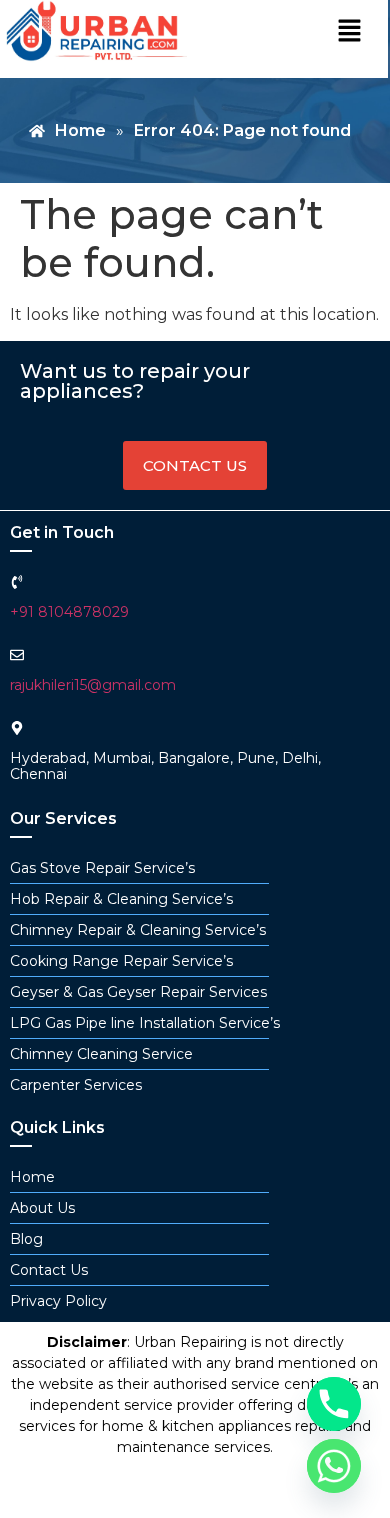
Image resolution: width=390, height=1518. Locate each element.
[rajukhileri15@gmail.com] (17, 655)
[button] (349, 32)
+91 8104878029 (69, 612)
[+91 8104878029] (17, 582)
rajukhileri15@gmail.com (93, 685)
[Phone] (334, 1404)
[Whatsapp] (334, 1466)
